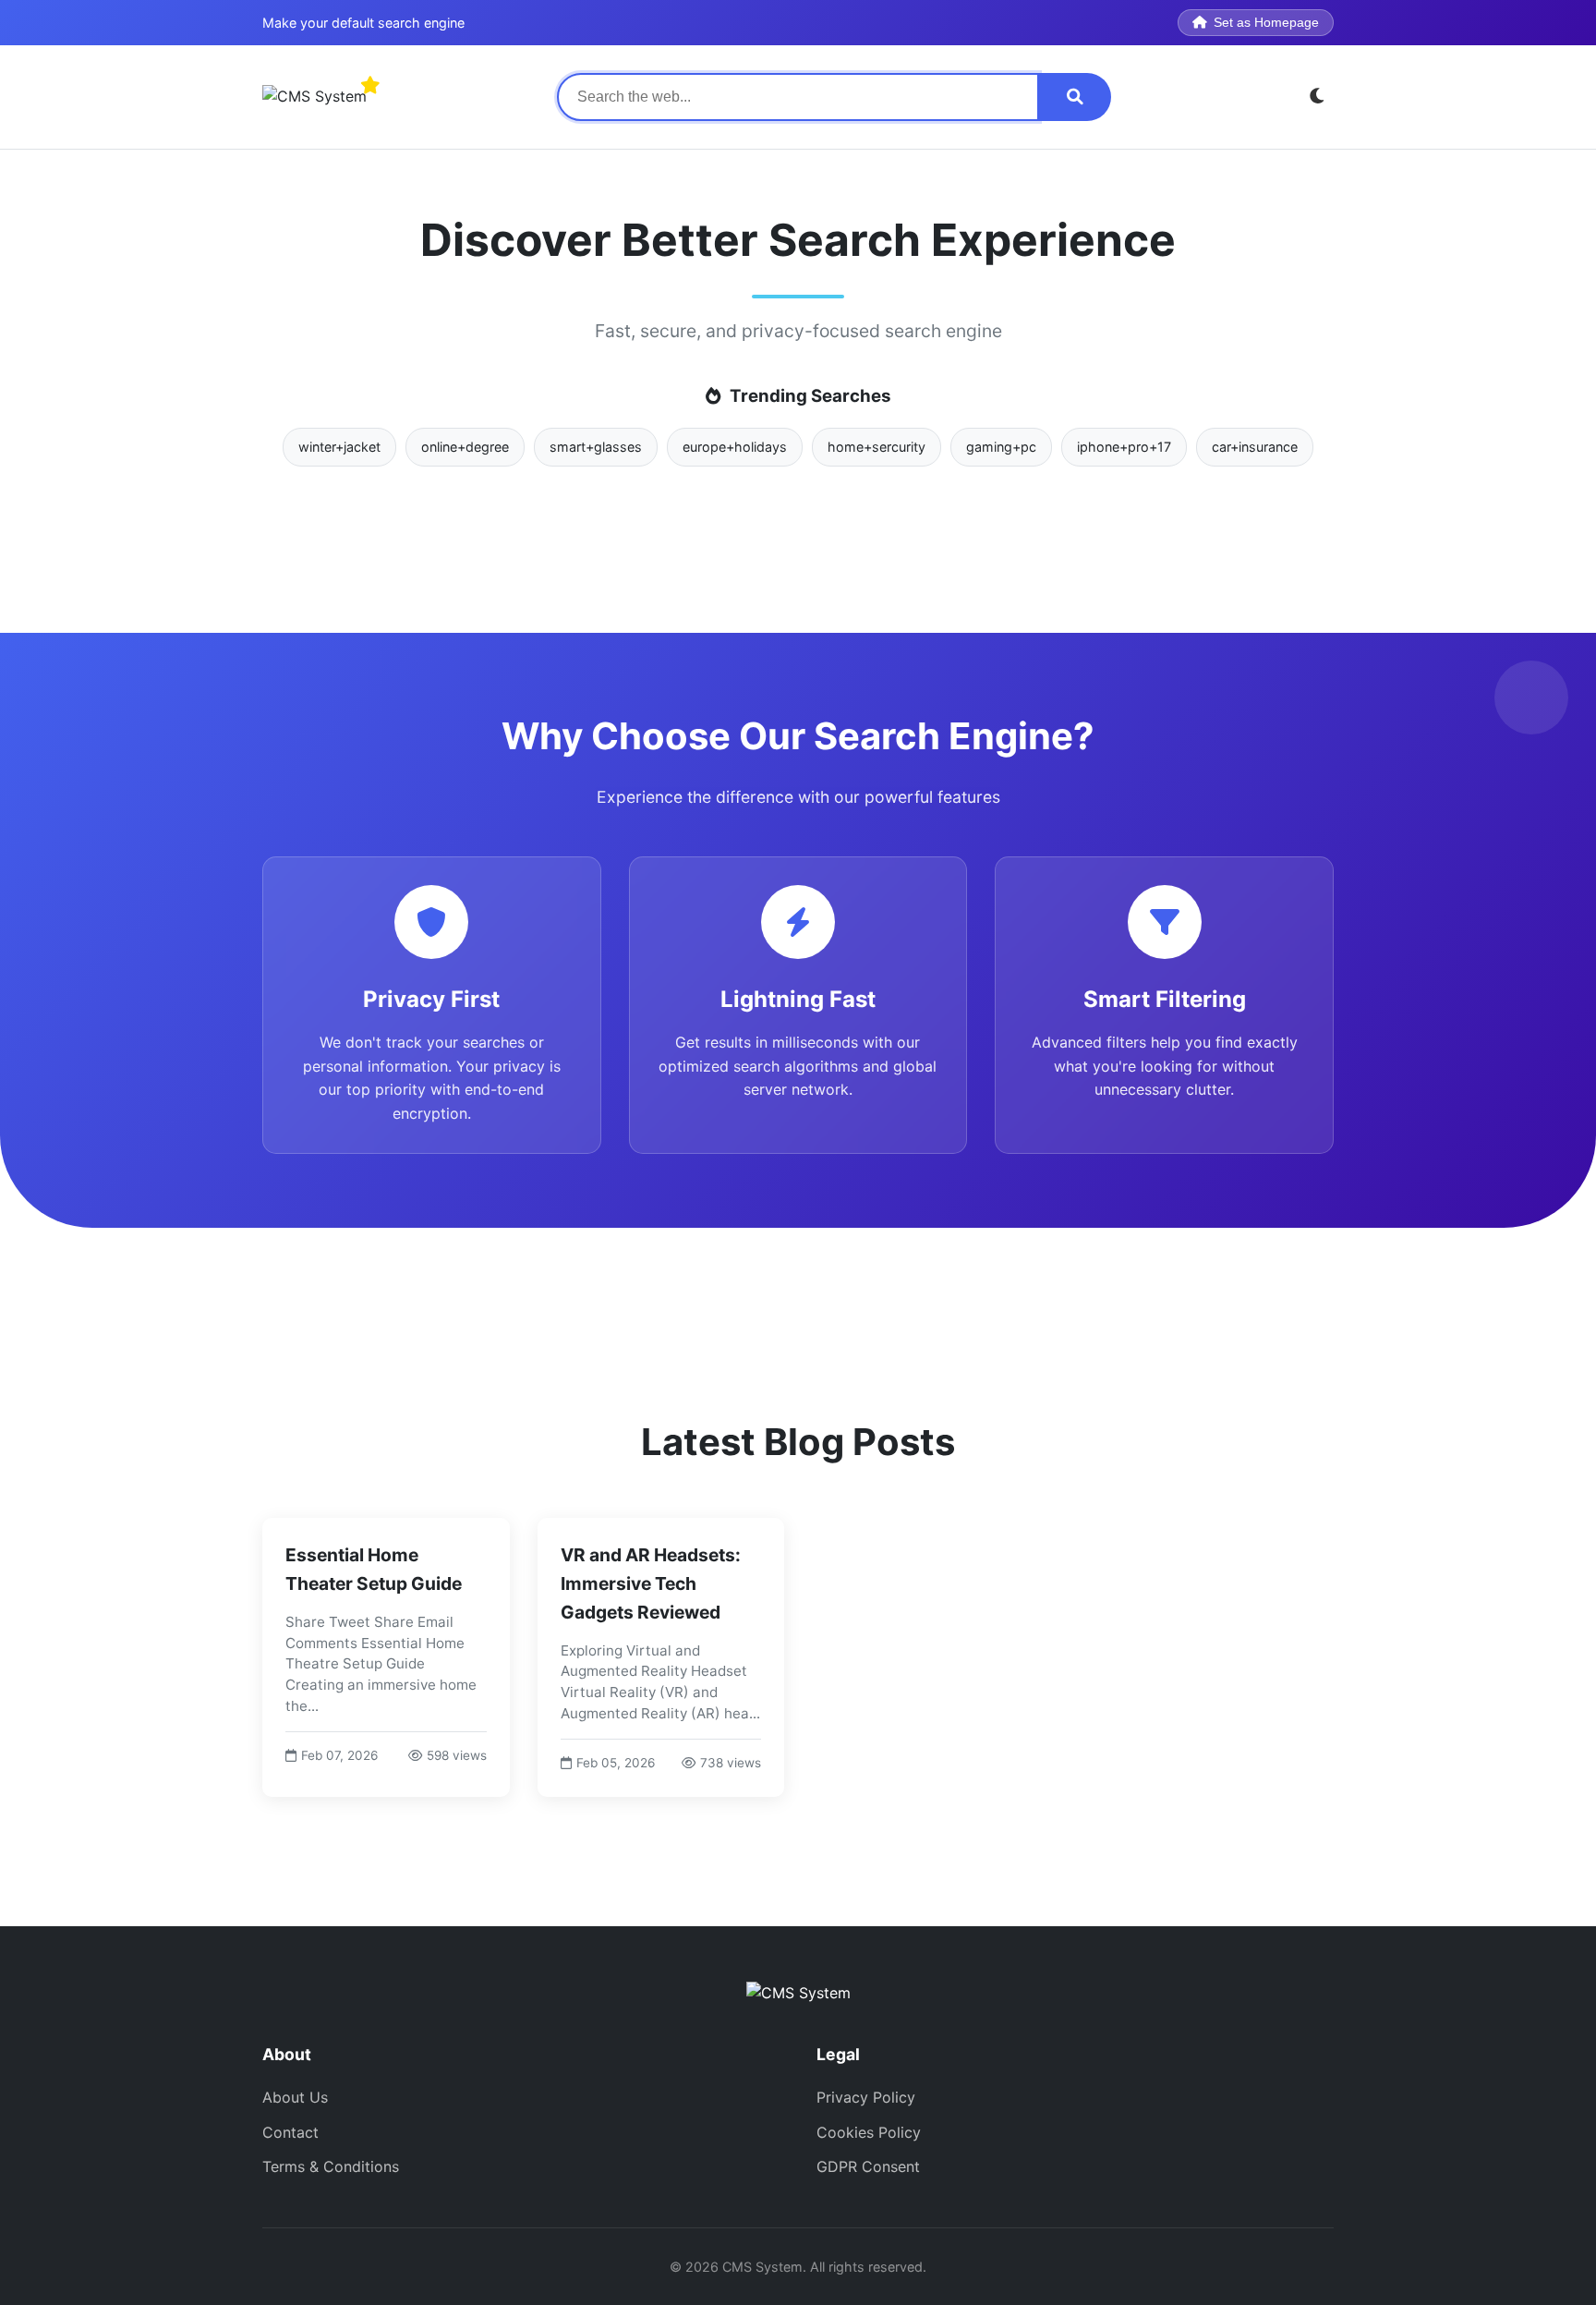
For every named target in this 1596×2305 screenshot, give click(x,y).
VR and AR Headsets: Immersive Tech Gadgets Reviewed (651, 1583)
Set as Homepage (1266, 23)
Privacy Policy (866, 2097)
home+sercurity (877, 447)
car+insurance (1255, 447)
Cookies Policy (869, 2132)
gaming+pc (1001, 447)
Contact (290, 2132)
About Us (295, 2097)
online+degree (465, 447)
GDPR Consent (868, 2166)
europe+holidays (735, 447)
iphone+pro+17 (1124, 447)
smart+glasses (596, 447)
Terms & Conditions (331, 2166)
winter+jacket (339, 447)
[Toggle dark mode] (1318, 97)
